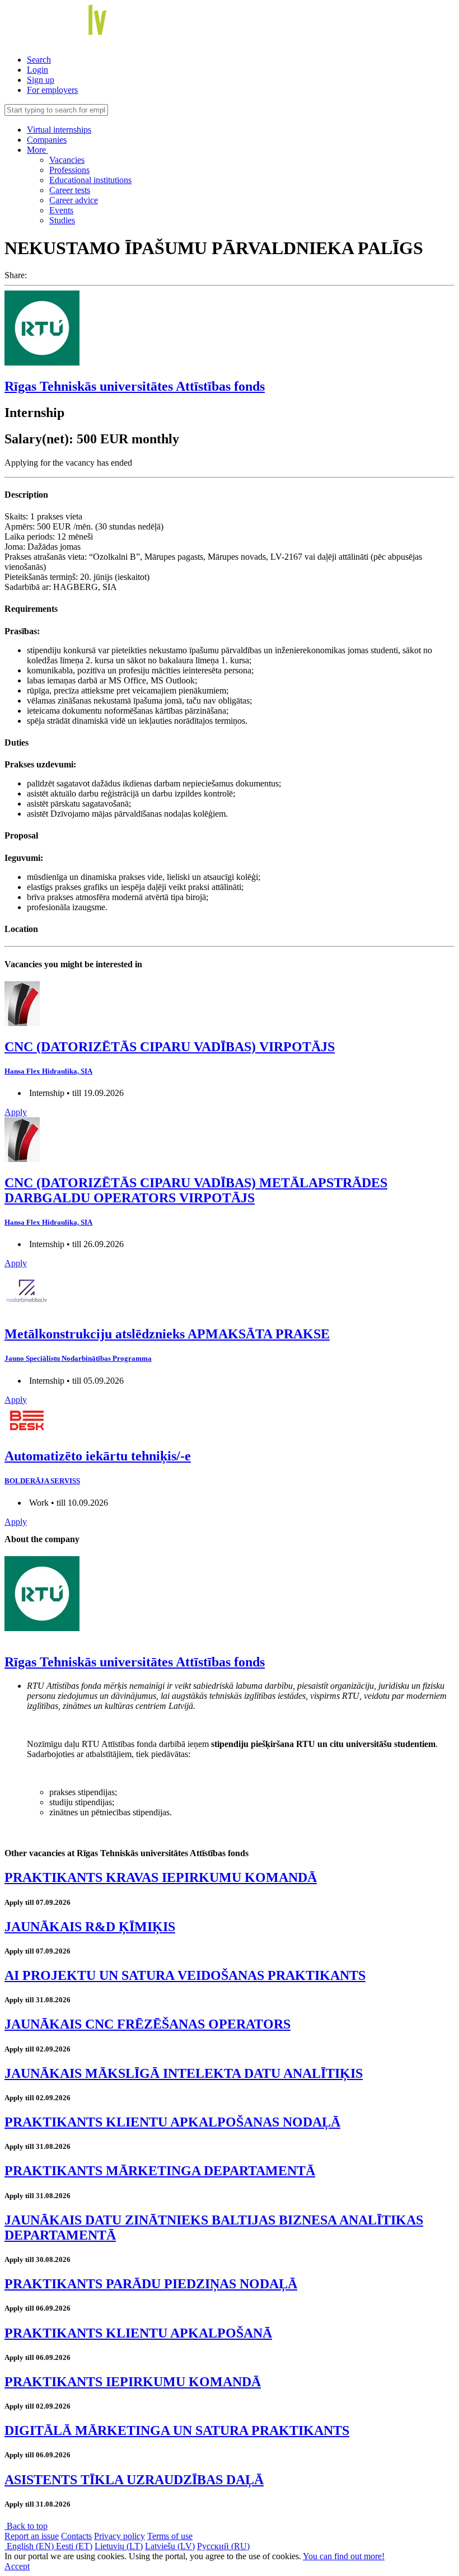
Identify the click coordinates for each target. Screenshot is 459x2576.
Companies (47, 140)
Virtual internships (59, 130)
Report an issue (32, 2536)
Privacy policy (120, 2536)
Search (39, 60)
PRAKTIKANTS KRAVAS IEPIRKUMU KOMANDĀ (161, 1877)
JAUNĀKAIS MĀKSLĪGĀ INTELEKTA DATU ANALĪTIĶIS (184, 2073)
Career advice (74, 200)
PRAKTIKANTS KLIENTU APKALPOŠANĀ (138, 2333)
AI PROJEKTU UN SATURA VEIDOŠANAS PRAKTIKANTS (185, 1975)
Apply (16, 1112)
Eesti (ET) (74, 2546)
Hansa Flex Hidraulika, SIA (48, 1071)
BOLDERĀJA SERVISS (42, 1481)
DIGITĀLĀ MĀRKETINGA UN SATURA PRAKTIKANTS (177, 2430)
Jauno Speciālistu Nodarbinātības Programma (78, 1358)
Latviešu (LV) (170, 2546)
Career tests (70, 190)
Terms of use (170, 2536)
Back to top (26, 2526)
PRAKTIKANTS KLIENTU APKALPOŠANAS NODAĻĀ (172, 2122)
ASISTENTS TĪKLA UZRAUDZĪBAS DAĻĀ (134, 2480)
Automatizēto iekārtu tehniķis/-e (98, 1456)
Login (38, 70)
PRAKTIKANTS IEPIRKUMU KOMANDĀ (133, 2382)
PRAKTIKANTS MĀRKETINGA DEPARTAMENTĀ (160, 2171)
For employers (52, 90)
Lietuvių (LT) (119, 2546)
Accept (17, 2566)
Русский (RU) (223, 2546)
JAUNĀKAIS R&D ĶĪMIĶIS (90, 1927)
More (38, 150)
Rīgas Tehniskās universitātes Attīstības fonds (135, 386)
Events (61, 210)
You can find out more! (344, 2556)
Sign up (41, 80)
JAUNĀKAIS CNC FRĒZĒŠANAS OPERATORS (147, 2024)
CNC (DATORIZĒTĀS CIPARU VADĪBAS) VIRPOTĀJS (170, 1047)
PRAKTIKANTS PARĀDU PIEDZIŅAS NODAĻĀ (151, 2284)
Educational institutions (90, 180)
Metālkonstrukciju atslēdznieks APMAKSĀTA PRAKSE (167, 1334)
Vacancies (67, 160)
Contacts (76, 2536)
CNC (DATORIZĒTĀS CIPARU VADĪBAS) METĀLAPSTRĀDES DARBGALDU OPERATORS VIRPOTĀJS (196, 1190)
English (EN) (30, 2546)
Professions (69, 170)
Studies (62, 220)
